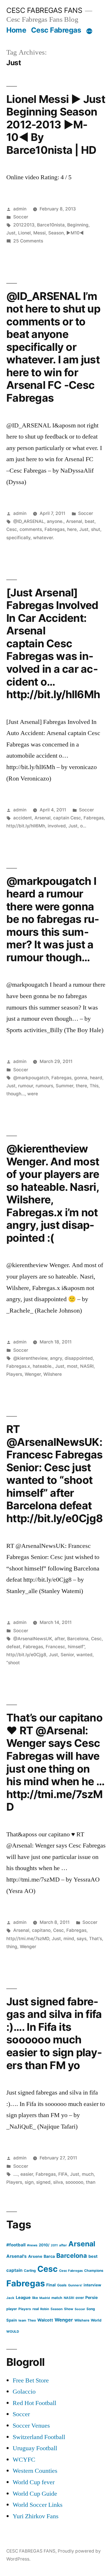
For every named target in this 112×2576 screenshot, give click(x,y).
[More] (89, 31)
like (35, 2298)
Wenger (33, 1374)
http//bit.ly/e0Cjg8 (26, 1655)
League (23, 2297)
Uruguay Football (35, 2448)
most (72, 1366)
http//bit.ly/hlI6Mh (26, 826)
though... (16, 1094)
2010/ (44, 2245)
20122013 (24, 225)
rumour (26, 1086)
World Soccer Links (38, 2505)
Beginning (78, 225)
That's (95, 1939)
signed (43, 2182)
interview (92, 2285)
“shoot (13, 1663)
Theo (32, 2320)
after (60, 1639)
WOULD (13, 2332)
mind (69, 1939)
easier (27, 2174)
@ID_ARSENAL (29, 521)
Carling (30, 2271)
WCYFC (24, 2460)
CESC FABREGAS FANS (44, 10)
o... (83, 826)
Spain (12, 2320)
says (82, 1939)
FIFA (63, 2174)
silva (58, 2182)
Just (11, 233)
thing (12, 1947)
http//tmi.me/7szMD (28, 1939)
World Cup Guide (35, 2494)
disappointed (79, 1358)
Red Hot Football (34, 2403)
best (93, 2256)
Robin (45, 2309)
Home (16, 30)
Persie (91, 2297)
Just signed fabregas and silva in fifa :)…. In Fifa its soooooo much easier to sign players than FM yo (54, 2033)
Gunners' (75, 2285)
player (12, 2309)
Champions (94, 2271)
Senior (67, 1655)
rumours (44, 1086)
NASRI (87, 1366)
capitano (41, 1930)
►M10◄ (75, 233)
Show (69, 2309)
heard (96, 1078)
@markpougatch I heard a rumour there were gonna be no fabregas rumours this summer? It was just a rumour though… (53, 919)
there (81, 1086)
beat (90, 521)
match (57, 2298)
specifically (18, 538)
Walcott (45, 2320)
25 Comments (28, 241)
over (80, 2298)
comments (31, 529)
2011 (54, 2245)
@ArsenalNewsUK (33, 1639)
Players (14, 1374)
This (94, 1086)
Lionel (24, 233)
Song (91, 2309)
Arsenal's (17, 2256)
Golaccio (24, 2392)
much (88, 2174)
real (36, 2309)
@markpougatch (31, 1078)
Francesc (55, 1647)
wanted (84, 1655)
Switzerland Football (39, 2437)
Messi (39, 233)
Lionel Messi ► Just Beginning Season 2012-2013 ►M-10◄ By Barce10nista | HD (56, 125)
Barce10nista (51, 225)
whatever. (44, 538)
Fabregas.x (18, 1366)
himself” (76, 1647)
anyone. (55, 521)
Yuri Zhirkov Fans (36, 2516)
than (91, 2182)
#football (16, 2245)
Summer (64, 1086)
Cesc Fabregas (56, 30)
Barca (49, 2256)
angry (56, 1358)
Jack (10, 2298)
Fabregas (55, 529)
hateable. (43, 1366)
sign (29, 2182)
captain (14, 2270)
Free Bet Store (31, 2380)
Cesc (12, 529)
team (22, 2320)
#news (32, 2245)
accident (23, 818)
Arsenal (74, 521)
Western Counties (35, 2471)
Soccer (21, 217)
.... (16, 2174)
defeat (13, 1647)
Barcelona (78, 1639)
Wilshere (53, 1374)
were (33, 1094)
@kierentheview (30, 1358)
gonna (81, 1078)
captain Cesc (67, 818)
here (72, 529)
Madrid (45, 2298)
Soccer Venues (31, 2426)
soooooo (74, 2182)
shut (96, 529)
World (96, 2320)
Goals (62, 2285)
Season (56, 233)
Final (51, 2285)
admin (20, 209)
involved (57, 826)
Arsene (35, 2256)
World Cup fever (34, 2482)
